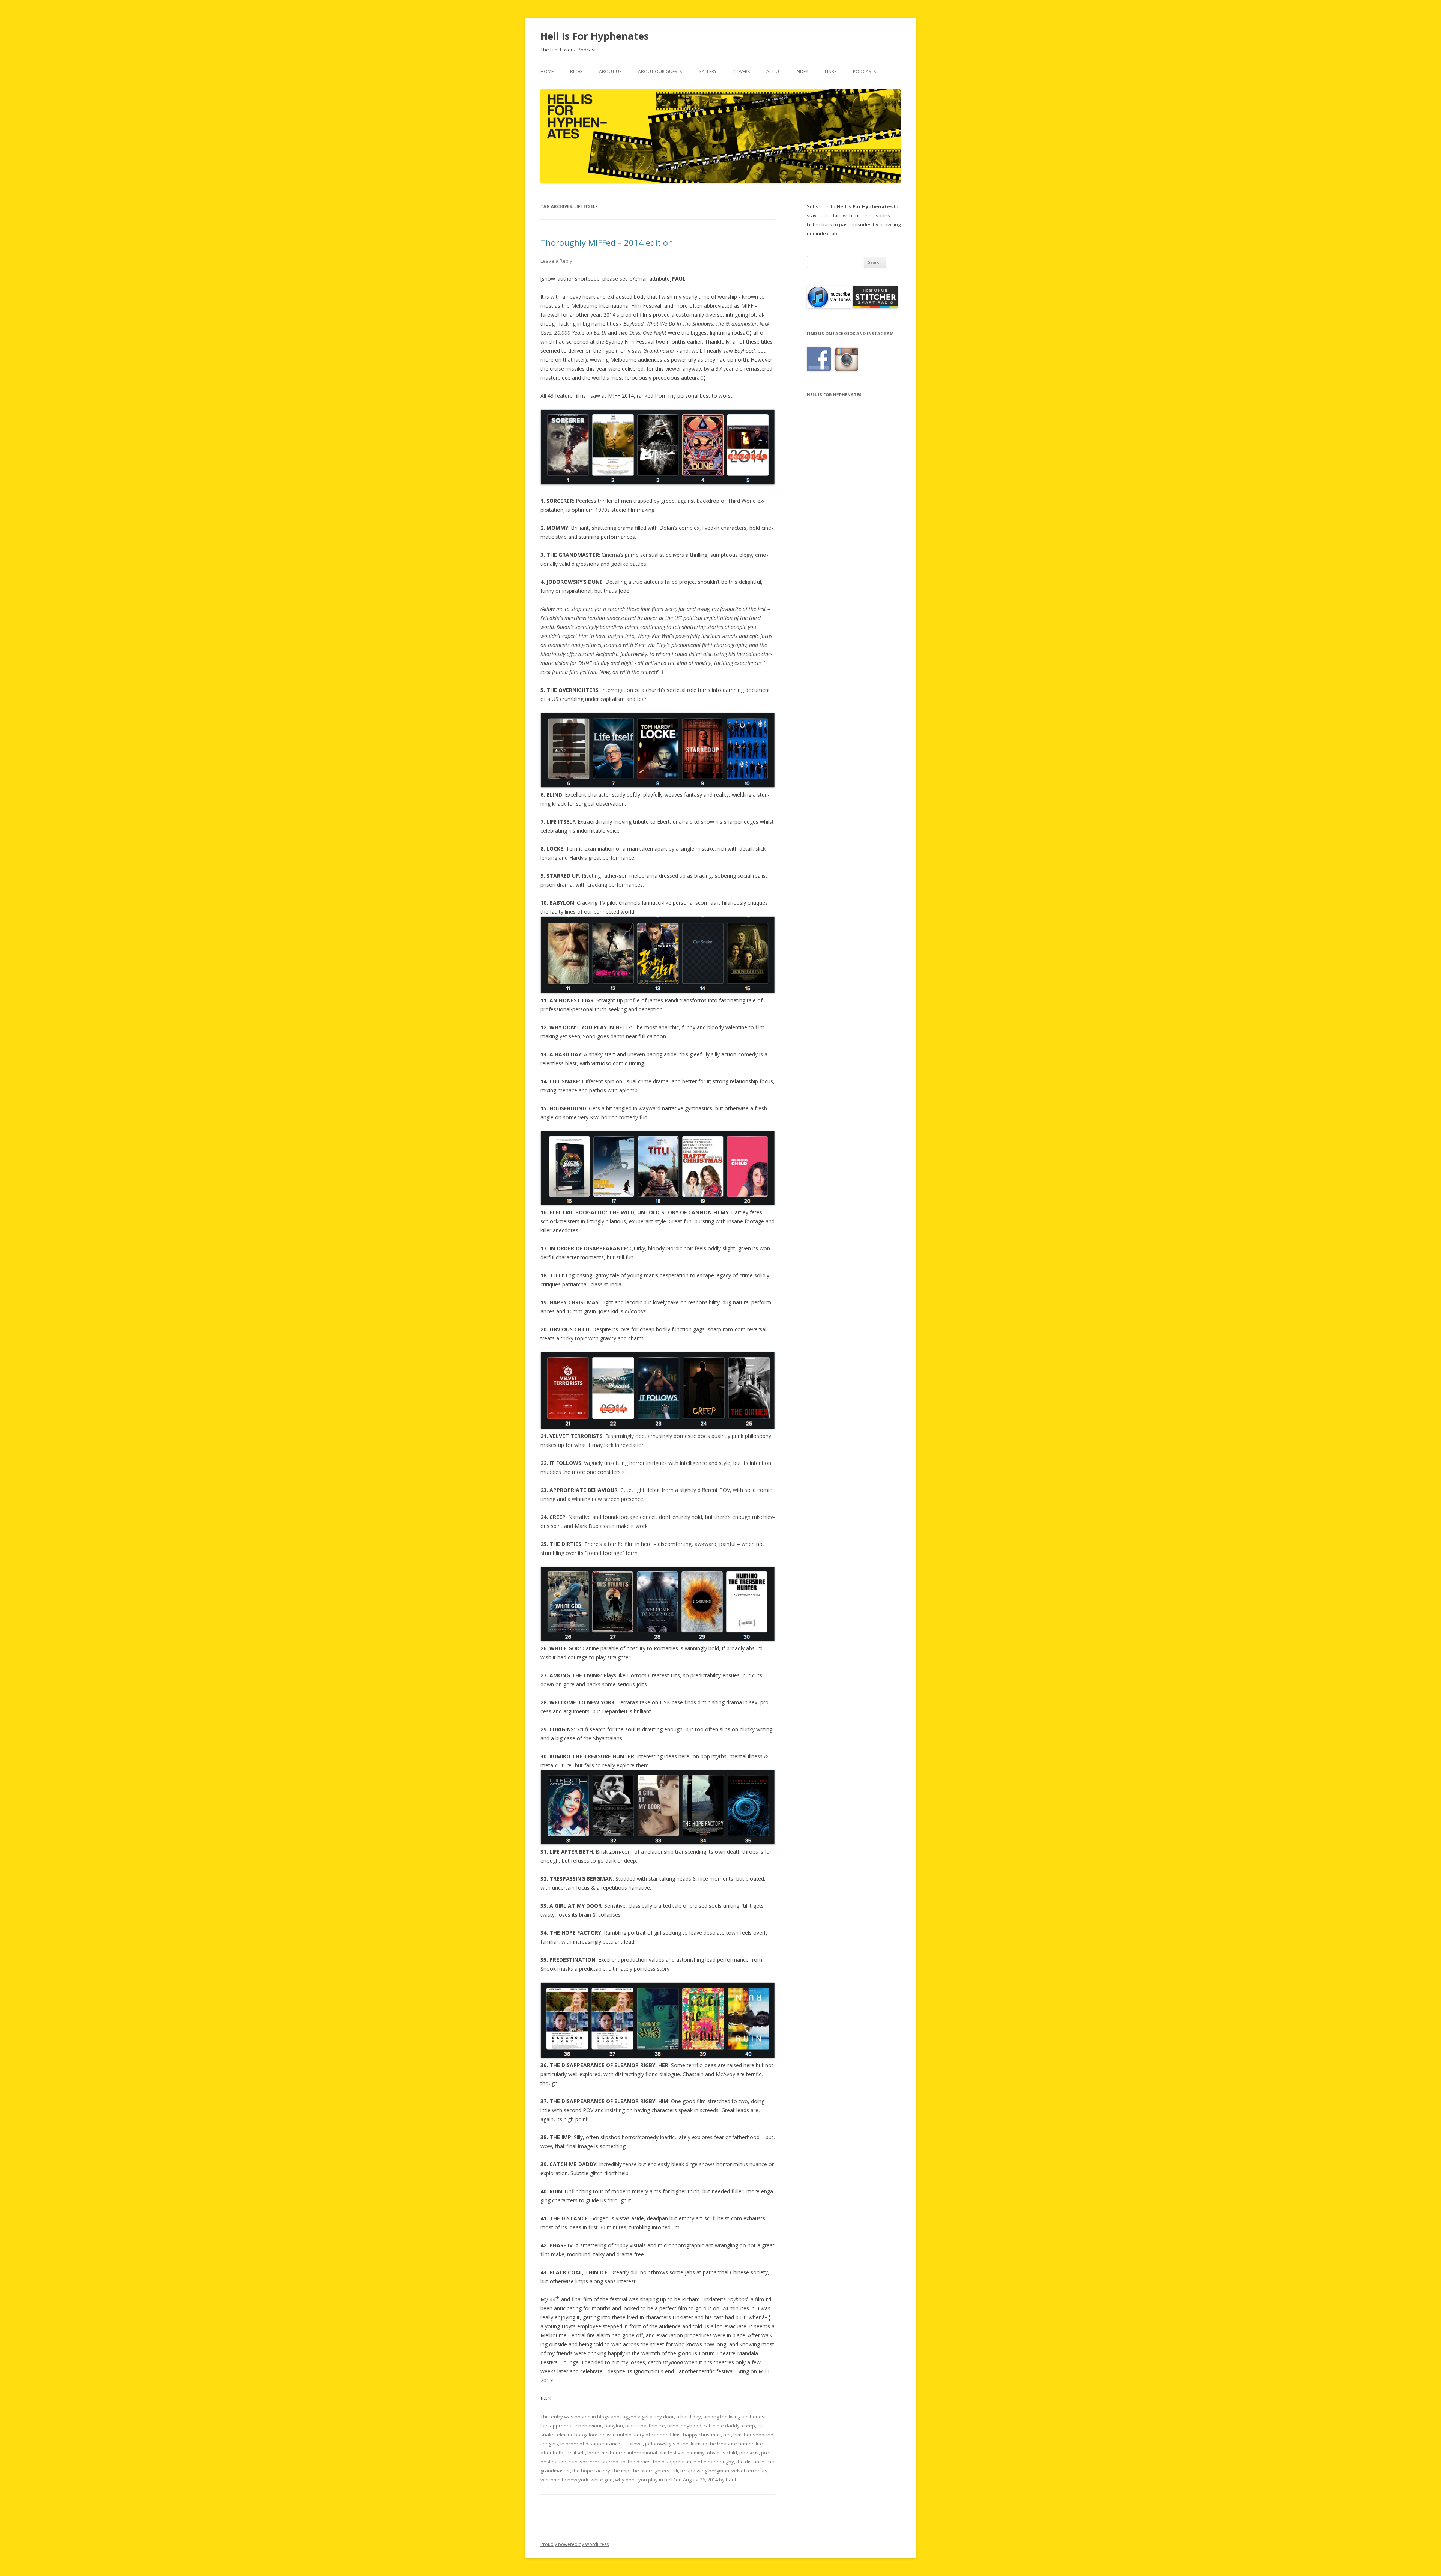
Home (547, 71)
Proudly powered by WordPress (575, 2544)
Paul (731, 2480)
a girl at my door (656, 2417)
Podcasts (864, 71)
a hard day (689, 2417)
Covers (742, 71)
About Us (610, 71)
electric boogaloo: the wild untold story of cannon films (619, 2435)
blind (673, 2426)
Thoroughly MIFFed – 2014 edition (607, 242)
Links (831, 71)
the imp (621, 2471)
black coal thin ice (645, 2426)
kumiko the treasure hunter (722, 2444)
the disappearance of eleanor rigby (693, 2462)
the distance (750, 2462)
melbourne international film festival (643, 2453)
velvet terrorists (749, 2471)
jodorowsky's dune (667, 2444)
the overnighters (651, 2471)
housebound (759, 2435)
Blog (576, 71)
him (737, 2435)
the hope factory (591, 2471)
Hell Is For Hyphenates (595, 36)
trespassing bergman (705, 2471)
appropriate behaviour (576, 2426)
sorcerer (590, 2462)
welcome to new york (564, 2480)
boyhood (691, 2426)
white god (602, 2480)
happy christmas (702, 2435)
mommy (696, 2453)
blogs (603, 2417)
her (727, 2435)
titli (675, 2471)
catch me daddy (722, 2426)
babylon (614, 2426)
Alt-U (773, 71)
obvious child (722, 2453)
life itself (575, 2453)
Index (802, 71)
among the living (722, 2417)
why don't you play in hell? (645, 2480)
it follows (633, 2444)
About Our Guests (660, 71)
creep (748, 2426)
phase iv (749, 2453)
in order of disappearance (590, 2444)
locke (593, 2453)
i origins (549, 2444)
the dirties (639, 2462)
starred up (614, 2462)
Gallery (708, 71)
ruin (573, 2462)
